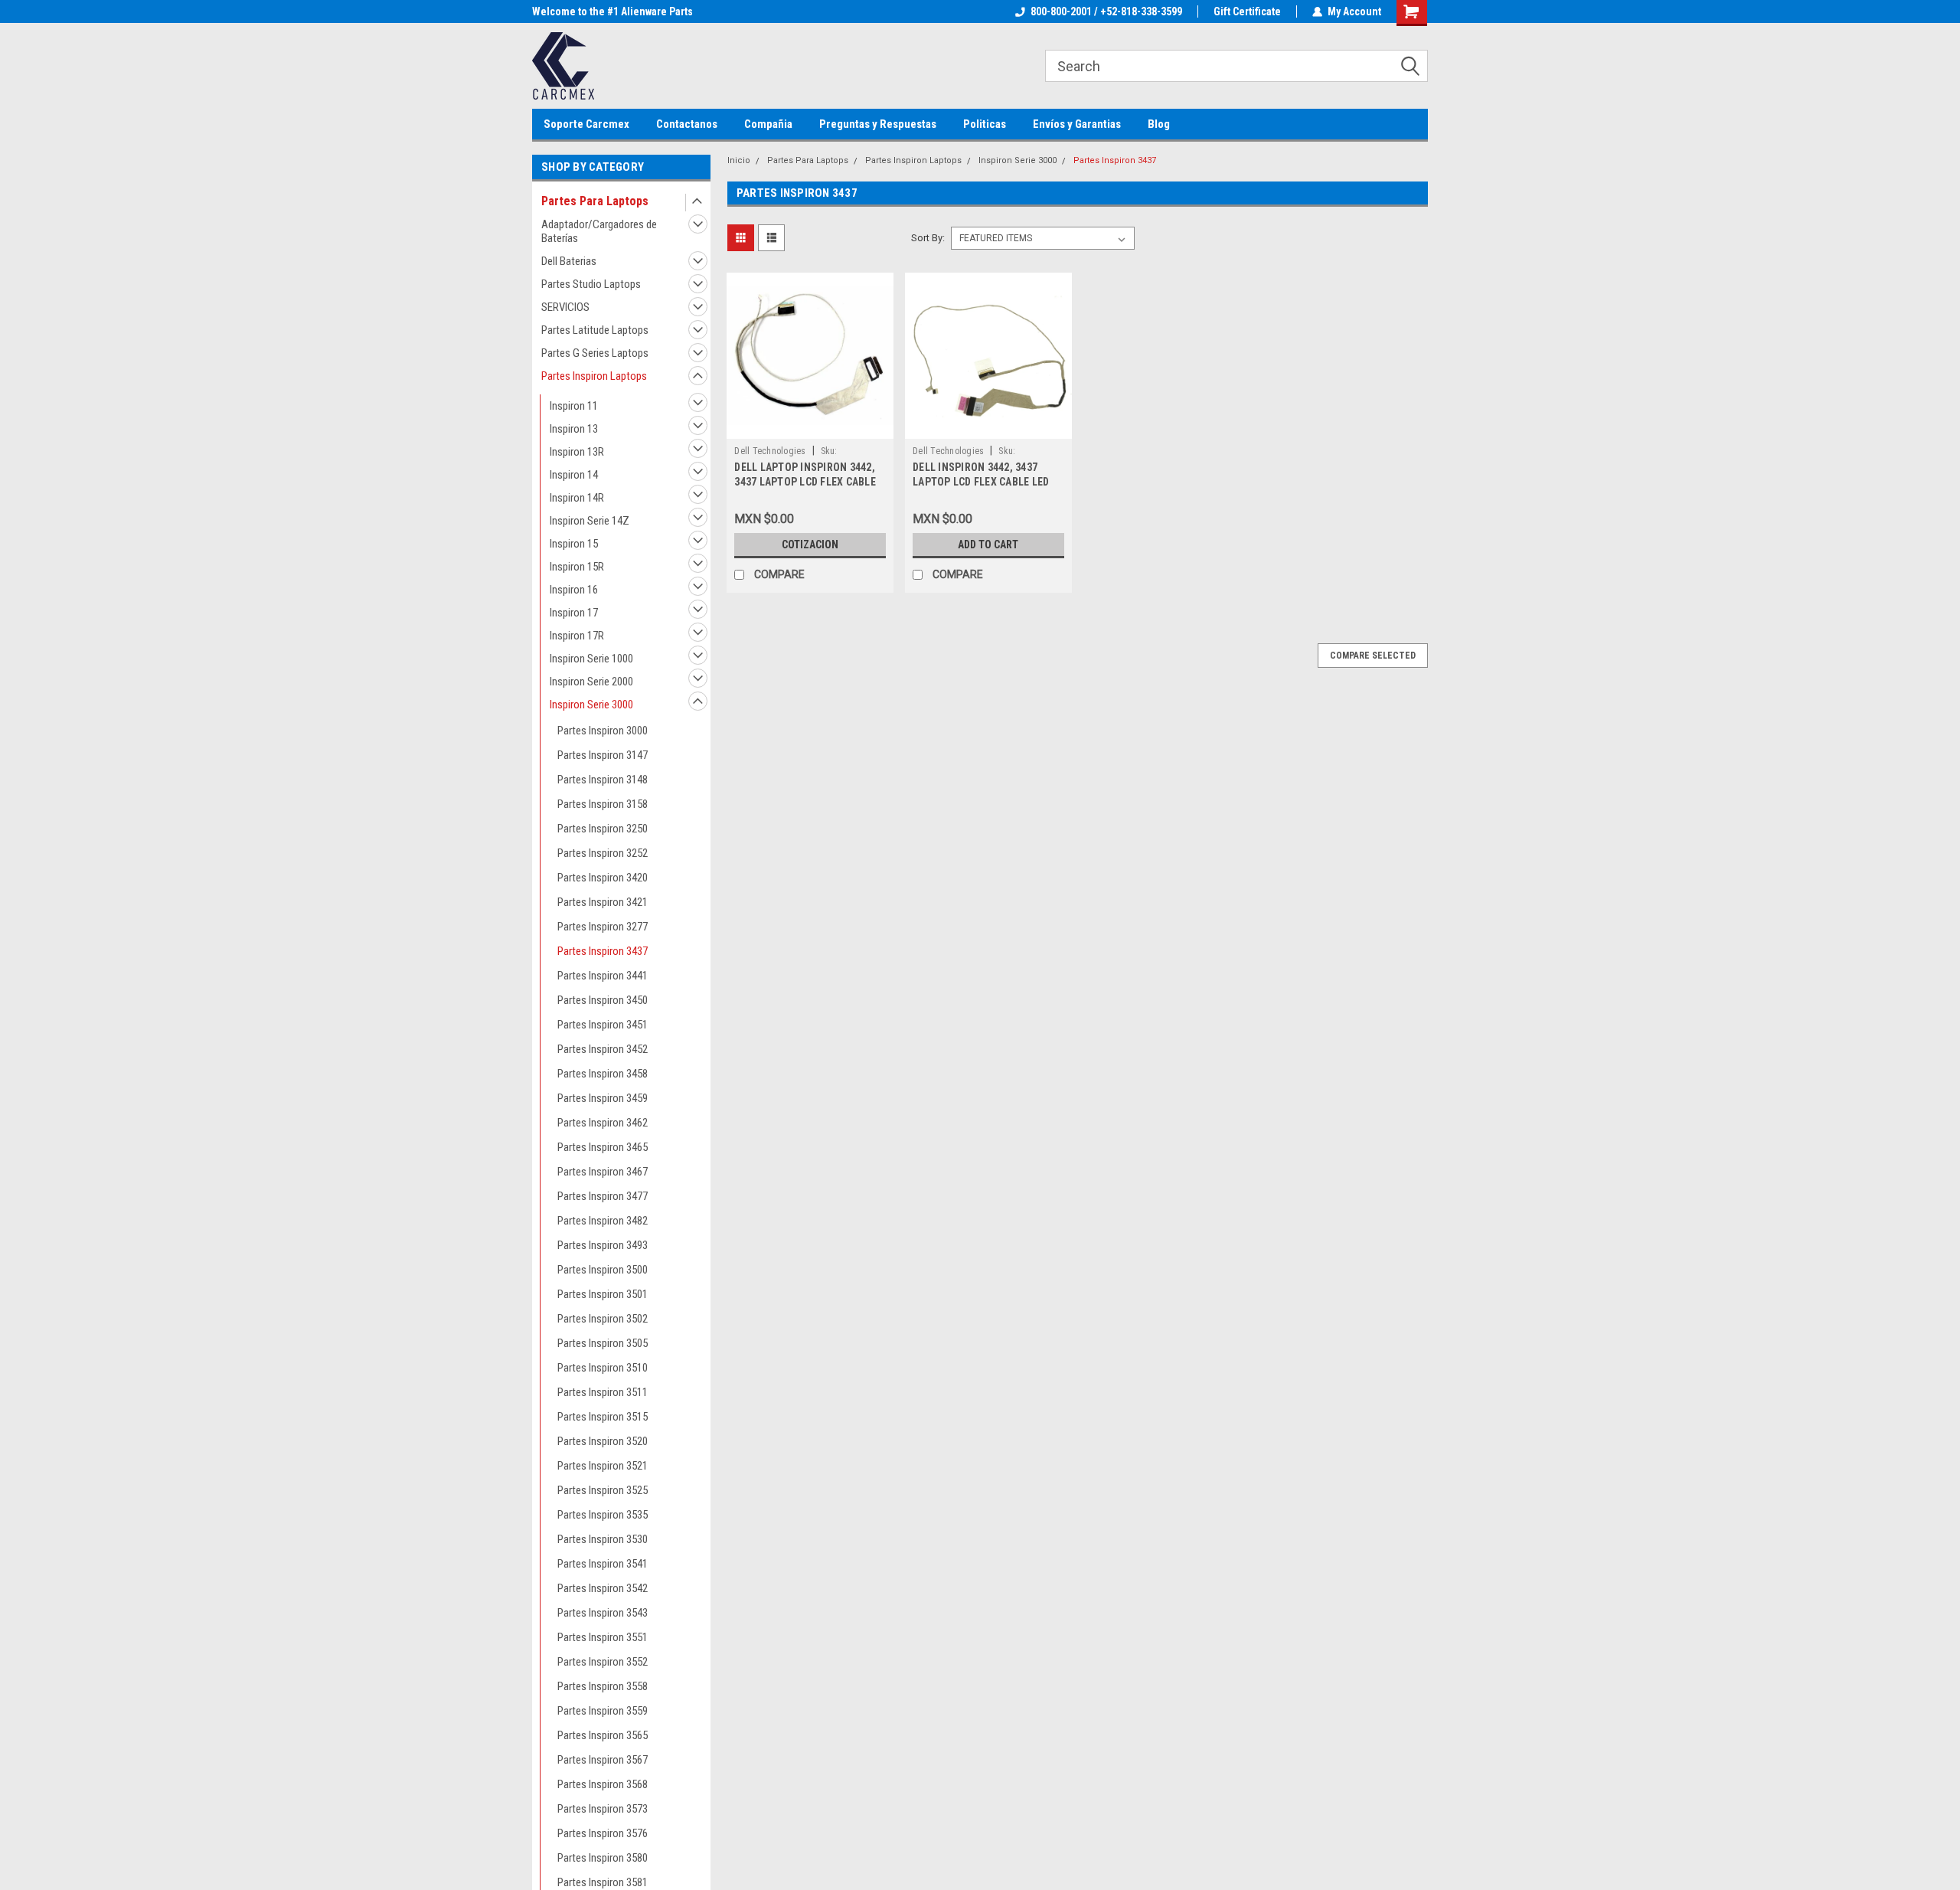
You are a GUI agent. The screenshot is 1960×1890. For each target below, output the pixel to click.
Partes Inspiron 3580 (603, 1858)
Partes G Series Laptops (595, 353)
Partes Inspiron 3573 (603, 1809)
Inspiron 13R (577, 452)
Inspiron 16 (574, 590)
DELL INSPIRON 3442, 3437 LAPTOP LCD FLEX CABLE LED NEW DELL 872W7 (981, 482)
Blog (1159, 124)
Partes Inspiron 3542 (603, 1588)
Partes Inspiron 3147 (603, 755)
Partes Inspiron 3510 (603, 1368)
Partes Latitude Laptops (595, 330)
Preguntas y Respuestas (878, 124)
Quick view (810, 427)
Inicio (739, 160)
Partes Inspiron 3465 (603, 1147)
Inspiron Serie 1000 (591, 659)
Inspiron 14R (577, 498)
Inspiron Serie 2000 (591, 682)
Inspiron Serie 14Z (590, 521)
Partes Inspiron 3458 (603, 1074)
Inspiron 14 (574, 475)
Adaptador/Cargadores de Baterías (599, 231)
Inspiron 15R (577, 567)
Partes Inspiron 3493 (603, 1245)
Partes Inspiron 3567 (603, 1760)
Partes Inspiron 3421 (603, 902)
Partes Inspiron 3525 (603, 1490)
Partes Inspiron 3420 (603, 878)
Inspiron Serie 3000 (591, 705)
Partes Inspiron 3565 (603, 1735)
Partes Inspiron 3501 (603, 1294)
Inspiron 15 (574, 544)
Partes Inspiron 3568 (603, 1784)
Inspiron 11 (574, 406)
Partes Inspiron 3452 (603, 1049)
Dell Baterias (569, 261)
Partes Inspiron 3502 (603, 1319)
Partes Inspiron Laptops (594, 376)
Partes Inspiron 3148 (603, 780)
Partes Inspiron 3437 (603, 951)
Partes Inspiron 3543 (603, 1613)
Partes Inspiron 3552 (603, 1662)
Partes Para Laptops (595, 201)
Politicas (985, 124)
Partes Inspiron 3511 (603, 1392)
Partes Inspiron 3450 (603, 1000)
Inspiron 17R (577, 636)
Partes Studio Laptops (591, 284)
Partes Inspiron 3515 (603, 1417)
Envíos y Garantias (1077, 124)
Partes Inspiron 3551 (603, 1637)
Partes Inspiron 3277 (603, 927)
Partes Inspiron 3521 (603, 1466)
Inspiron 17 (574, 613)
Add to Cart (988, 544)
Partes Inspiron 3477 (603, 1196)
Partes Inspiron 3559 (603, 1711)
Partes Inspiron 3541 (603, 1564)
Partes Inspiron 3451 (603, 1025)
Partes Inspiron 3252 (603, 853)
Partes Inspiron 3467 (603, 1172)
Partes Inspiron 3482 (603, 1221)
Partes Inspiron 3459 (603, 1098)
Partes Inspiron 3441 (603, 976)
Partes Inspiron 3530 (603, 1539)
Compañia (768, 124)
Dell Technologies (770, 451)
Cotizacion (810, 544)
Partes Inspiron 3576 (603, 1833)
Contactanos (687, 124)
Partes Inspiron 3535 (603, 1515)
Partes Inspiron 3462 (603, 1123)
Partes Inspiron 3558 (603, 1686)
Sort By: (928, 238)
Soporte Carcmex (586, 124)
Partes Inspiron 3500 (603, 1270)
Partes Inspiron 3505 (603, 1343)
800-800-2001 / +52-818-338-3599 (1106, 11)
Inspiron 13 (574, 429)
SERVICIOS (565, 307)
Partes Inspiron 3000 (603, 731)
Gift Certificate (1247, 11)
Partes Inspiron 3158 (603, 804)
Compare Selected (1373, 656)
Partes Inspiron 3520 (603, 1441)
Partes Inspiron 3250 (603, 829)
